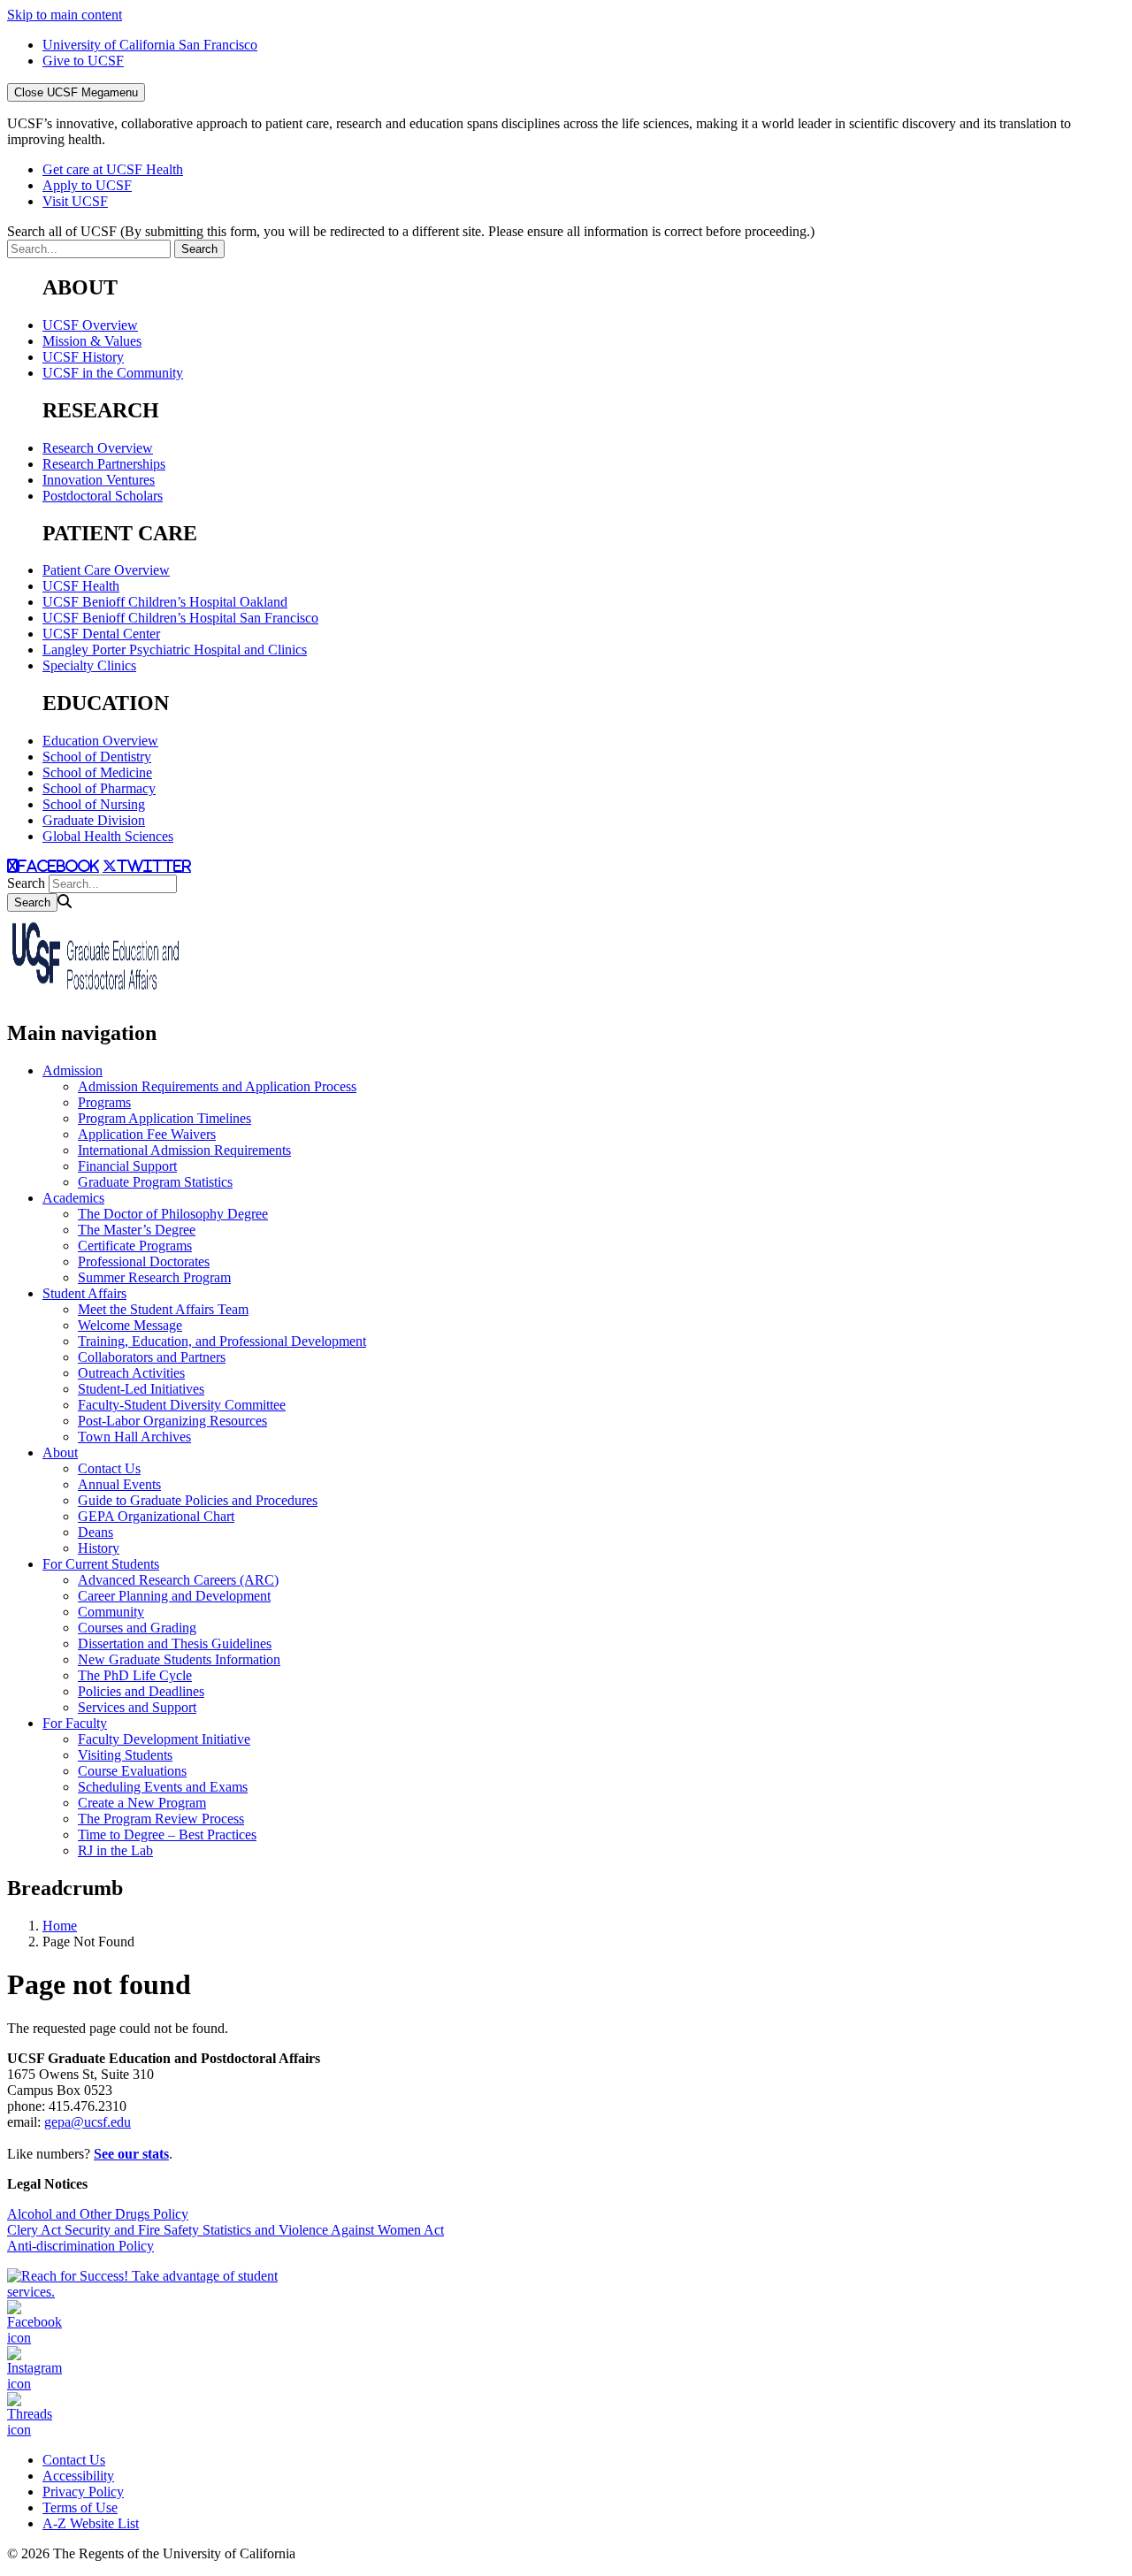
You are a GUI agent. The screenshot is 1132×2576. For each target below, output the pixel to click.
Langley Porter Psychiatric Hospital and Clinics (175, 650)
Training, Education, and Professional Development (222, 1341)
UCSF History (83, 357)
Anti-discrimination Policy (80, 2246)
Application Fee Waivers (147, 1134)
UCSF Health (81, 586)
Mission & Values (92, 341)
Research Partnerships (104, 464)
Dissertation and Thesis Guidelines (175, 1643)
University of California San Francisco (150, 45)
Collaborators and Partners (152, 1357)
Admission (73, 1070)
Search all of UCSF (411, 231)
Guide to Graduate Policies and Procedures (198, 1500)
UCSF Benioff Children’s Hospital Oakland (165, 602)
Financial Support (127, 1166)
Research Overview (98, 448)
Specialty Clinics (89, 665)
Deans (96, 1532)
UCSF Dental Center (101, 634)
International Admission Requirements (184, 1150)
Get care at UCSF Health (113, 169)
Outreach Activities (131, 1373)
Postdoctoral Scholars (103, 496)
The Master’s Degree (137, 1230)
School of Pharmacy (99, 788)
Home (60, 1926)
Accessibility (78, 2476)
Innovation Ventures (99, 480)
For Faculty (75, 1723)
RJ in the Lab (115, 1850)
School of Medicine (97, 772)
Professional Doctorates (144, 1261)
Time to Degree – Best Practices (167, 1835)
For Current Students (101, 1564)
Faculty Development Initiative (164, 1739)
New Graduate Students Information (179, 1659)
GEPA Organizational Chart (156, 1516)
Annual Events (119, 1484)
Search (26, 883)
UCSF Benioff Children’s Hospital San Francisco (180, 618)
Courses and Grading (137, 1628)
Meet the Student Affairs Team (163, 1309)
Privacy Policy (83, 2492)
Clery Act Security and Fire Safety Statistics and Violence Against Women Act (226, 2230)
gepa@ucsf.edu (88, 2122)
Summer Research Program (154, 1277)
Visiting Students (125, 1755)
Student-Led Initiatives (141, 1389)
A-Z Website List (91, 2523)
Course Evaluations (132, 1771)
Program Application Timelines (164, 1118)
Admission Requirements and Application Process (217, 1086)
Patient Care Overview (106, 570)
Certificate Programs (135, 1246)
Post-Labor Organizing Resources (172, 1421)
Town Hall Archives (134, 1437)
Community (111, 1612)
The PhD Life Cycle (135, 1675)
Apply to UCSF (87, 185)
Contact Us (109, 1468)
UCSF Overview (90, 325)
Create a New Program (142, 1803)
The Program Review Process (161, 1819)
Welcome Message (130, 1325)
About (60, 1452)
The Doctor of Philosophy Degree (173, 1214)
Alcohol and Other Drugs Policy (98, 2214)
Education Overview (100, 741)
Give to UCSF (83, 61)
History (99, 1548)
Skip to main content (65, 15)
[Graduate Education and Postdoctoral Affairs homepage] (96, 995)
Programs (104, 1102)
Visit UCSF (75, 201)
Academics (73, 1198)
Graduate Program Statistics (155, 1182)
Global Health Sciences (108, 836)
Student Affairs (84, 1293)
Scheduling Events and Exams (163, 1787)
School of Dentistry (97, 757)
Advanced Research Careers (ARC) (178, 1580)
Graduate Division (94, 820)
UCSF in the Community (113, 373)
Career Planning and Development (174, 1596)
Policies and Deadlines (141, 1691)
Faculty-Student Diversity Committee (182, 1405)
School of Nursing (94, 804)
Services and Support (137, 1707)
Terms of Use (80, 2507)
